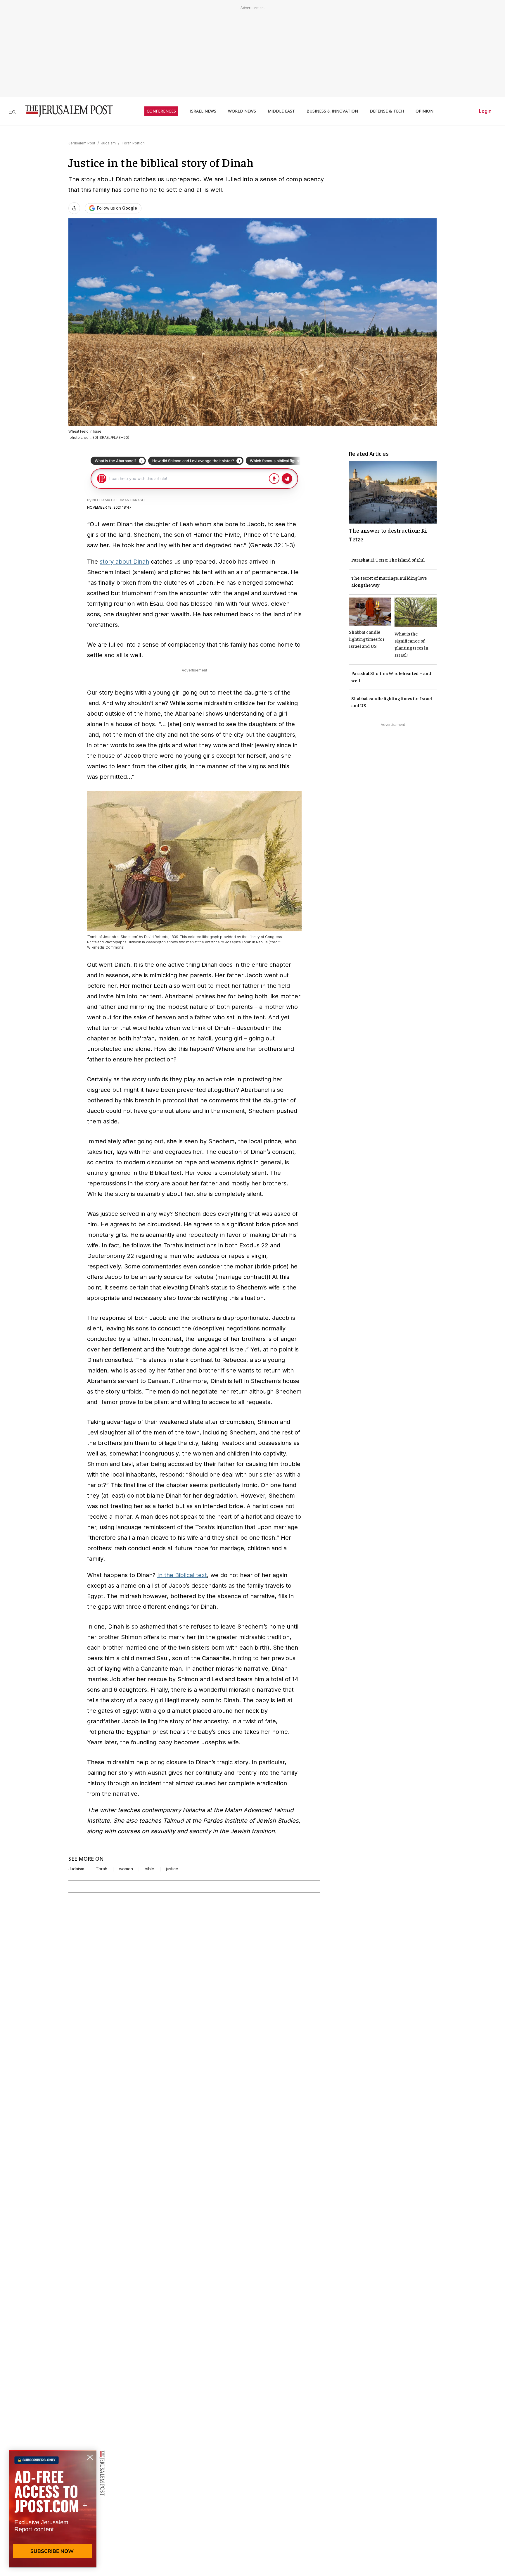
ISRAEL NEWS (203, 111)
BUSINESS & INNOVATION (332, 111)
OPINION (424, 111)
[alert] (53, 2509)
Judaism (108, 143)
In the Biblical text (182, 1575)
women (126, 1869)
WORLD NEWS (242, 111)
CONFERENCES (161, 111)
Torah (102, 1869)
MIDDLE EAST (281, 111)
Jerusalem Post (82, 143)
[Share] (74, 208)
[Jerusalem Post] (65, 111)
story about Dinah (124, 562)
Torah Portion (133, 143)
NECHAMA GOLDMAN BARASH (119, 500)
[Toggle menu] (12, 111)
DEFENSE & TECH (387, 111)
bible (149, 1869)
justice (172, 1869)
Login (485, 111)
